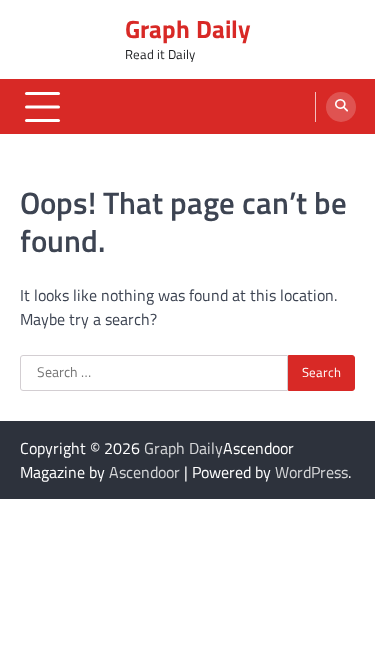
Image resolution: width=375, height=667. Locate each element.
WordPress (311, 472)
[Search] (341, 107)
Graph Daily (188, 29)
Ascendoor (144, 472)
